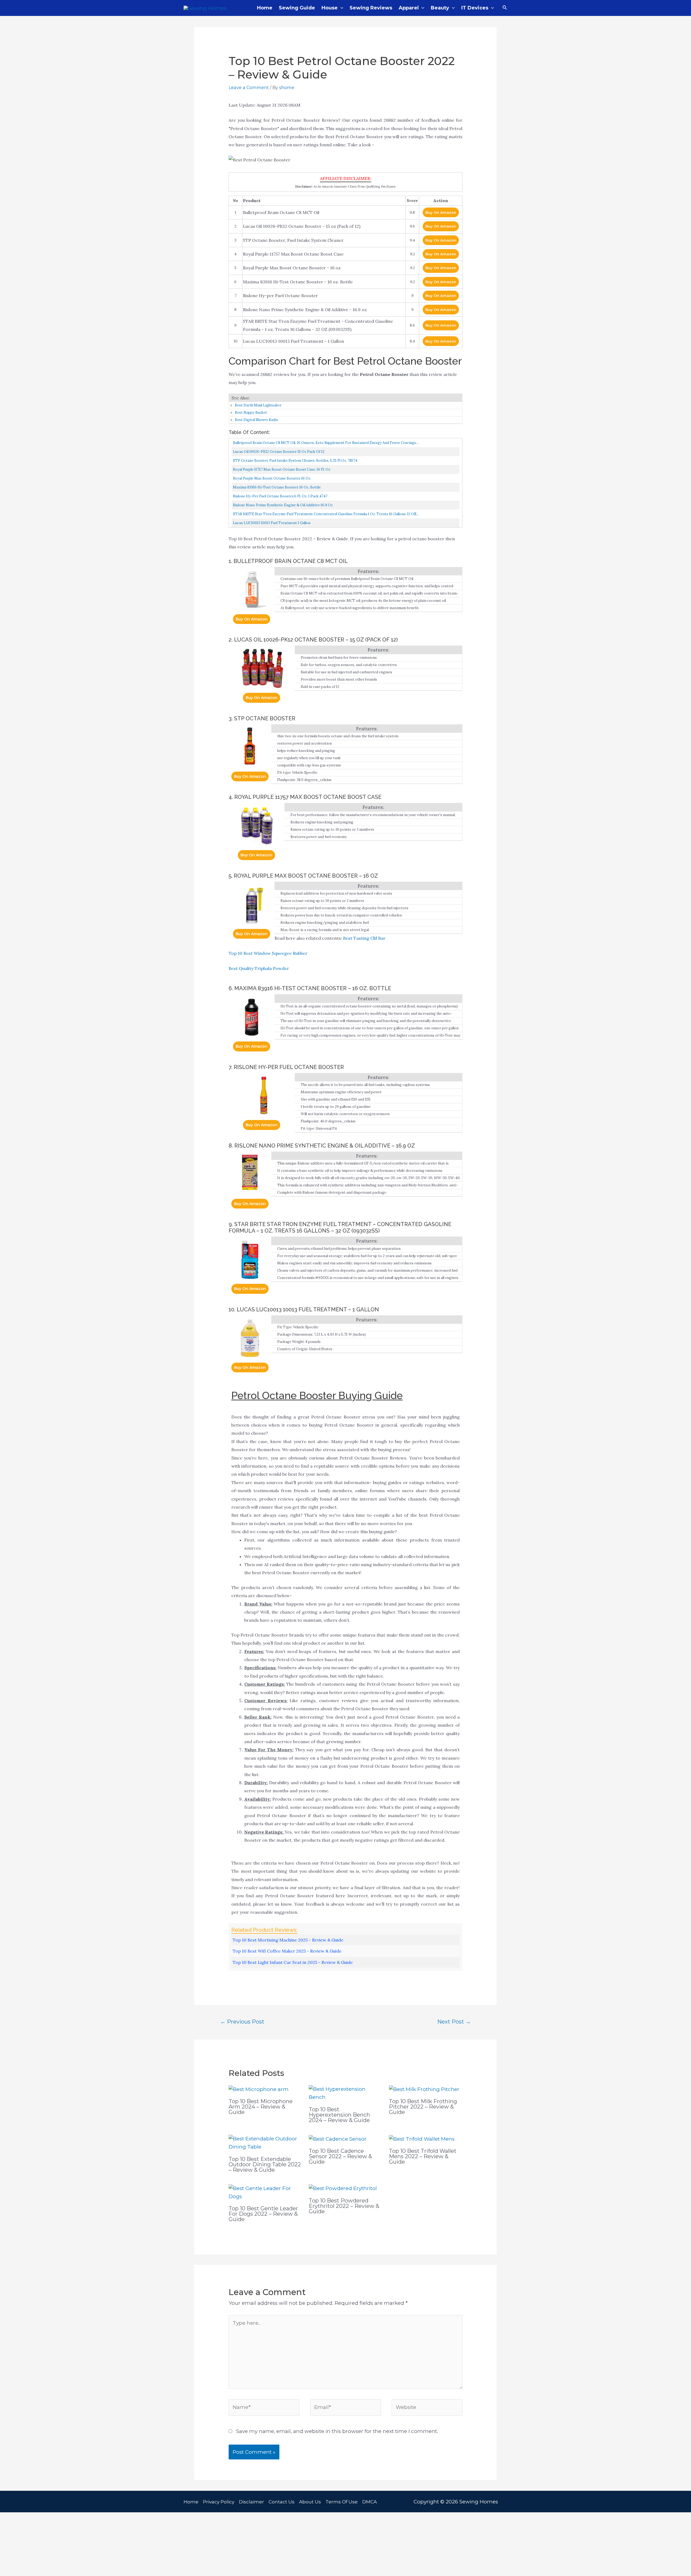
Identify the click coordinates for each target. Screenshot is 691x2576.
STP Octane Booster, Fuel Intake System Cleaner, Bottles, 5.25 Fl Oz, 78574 (295, 461)
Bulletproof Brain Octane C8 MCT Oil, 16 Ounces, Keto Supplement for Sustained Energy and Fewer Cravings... (326, 443)
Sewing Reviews (371, 8)
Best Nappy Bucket (251, 413)
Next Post (454, 2022)
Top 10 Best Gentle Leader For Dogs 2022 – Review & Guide (263, 2214)
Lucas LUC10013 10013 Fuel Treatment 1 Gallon (272, 523)
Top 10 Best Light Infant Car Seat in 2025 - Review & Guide (293, 1962)
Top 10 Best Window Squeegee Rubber (268, 953)
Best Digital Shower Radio (257, 420)
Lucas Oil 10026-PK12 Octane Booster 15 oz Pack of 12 (279, 452)
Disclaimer (251, 2502)
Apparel (409, 8)
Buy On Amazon (441, 212)
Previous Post (242, 2022)
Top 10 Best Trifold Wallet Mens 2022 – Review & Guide (423, 2156)
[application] (341, 8)
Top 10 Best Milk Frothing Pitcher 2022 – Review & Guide (423, 2107)
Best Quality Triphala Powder (259, 968)
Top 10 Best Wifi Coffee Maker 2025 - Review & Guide (287, 1951)
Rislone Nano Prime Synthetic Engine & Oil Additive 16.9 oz (283, 505)
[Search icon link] (505, 8)
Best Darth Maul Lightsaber (258, 405)
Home (265, 8)
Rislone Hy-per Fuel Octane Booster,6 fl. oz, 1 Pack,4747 (280, 496)
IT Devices (475, 8)
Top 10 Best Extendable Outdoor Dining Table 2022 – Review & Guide (265, 2164)
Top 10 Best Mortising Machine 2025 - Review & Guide (288, 1940)
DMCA (370, 2502)
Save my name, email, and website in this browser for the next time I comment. (337, 2431)
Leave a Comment (249, 87)
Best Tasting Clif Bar (364, 938)
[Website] (427, 2409)
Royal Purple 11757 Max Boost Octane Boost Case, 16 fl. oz (282, 469)
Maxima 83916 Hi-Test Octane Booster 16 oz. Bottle (277, 487)
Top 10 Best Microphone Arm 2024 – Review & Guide (261, 2107)
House (330, 8)
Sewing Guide (297, 8)
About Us (310, 2502)
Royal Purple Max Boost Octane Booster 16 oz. (272, 478)
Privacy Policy (219, 2502)
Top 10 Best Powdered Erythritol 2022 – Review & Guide (344, 2206)
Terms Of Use (342, 2502)
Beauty (440, 8)
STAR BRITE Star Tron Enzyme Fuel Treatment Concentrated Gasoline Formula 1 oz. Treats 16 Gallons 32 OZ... (326, 514)
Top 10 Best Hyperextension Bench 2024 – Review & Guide (339, 2115)
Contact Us (282, 2502)
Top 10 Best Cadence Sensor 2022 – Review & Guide (340, 2156)
